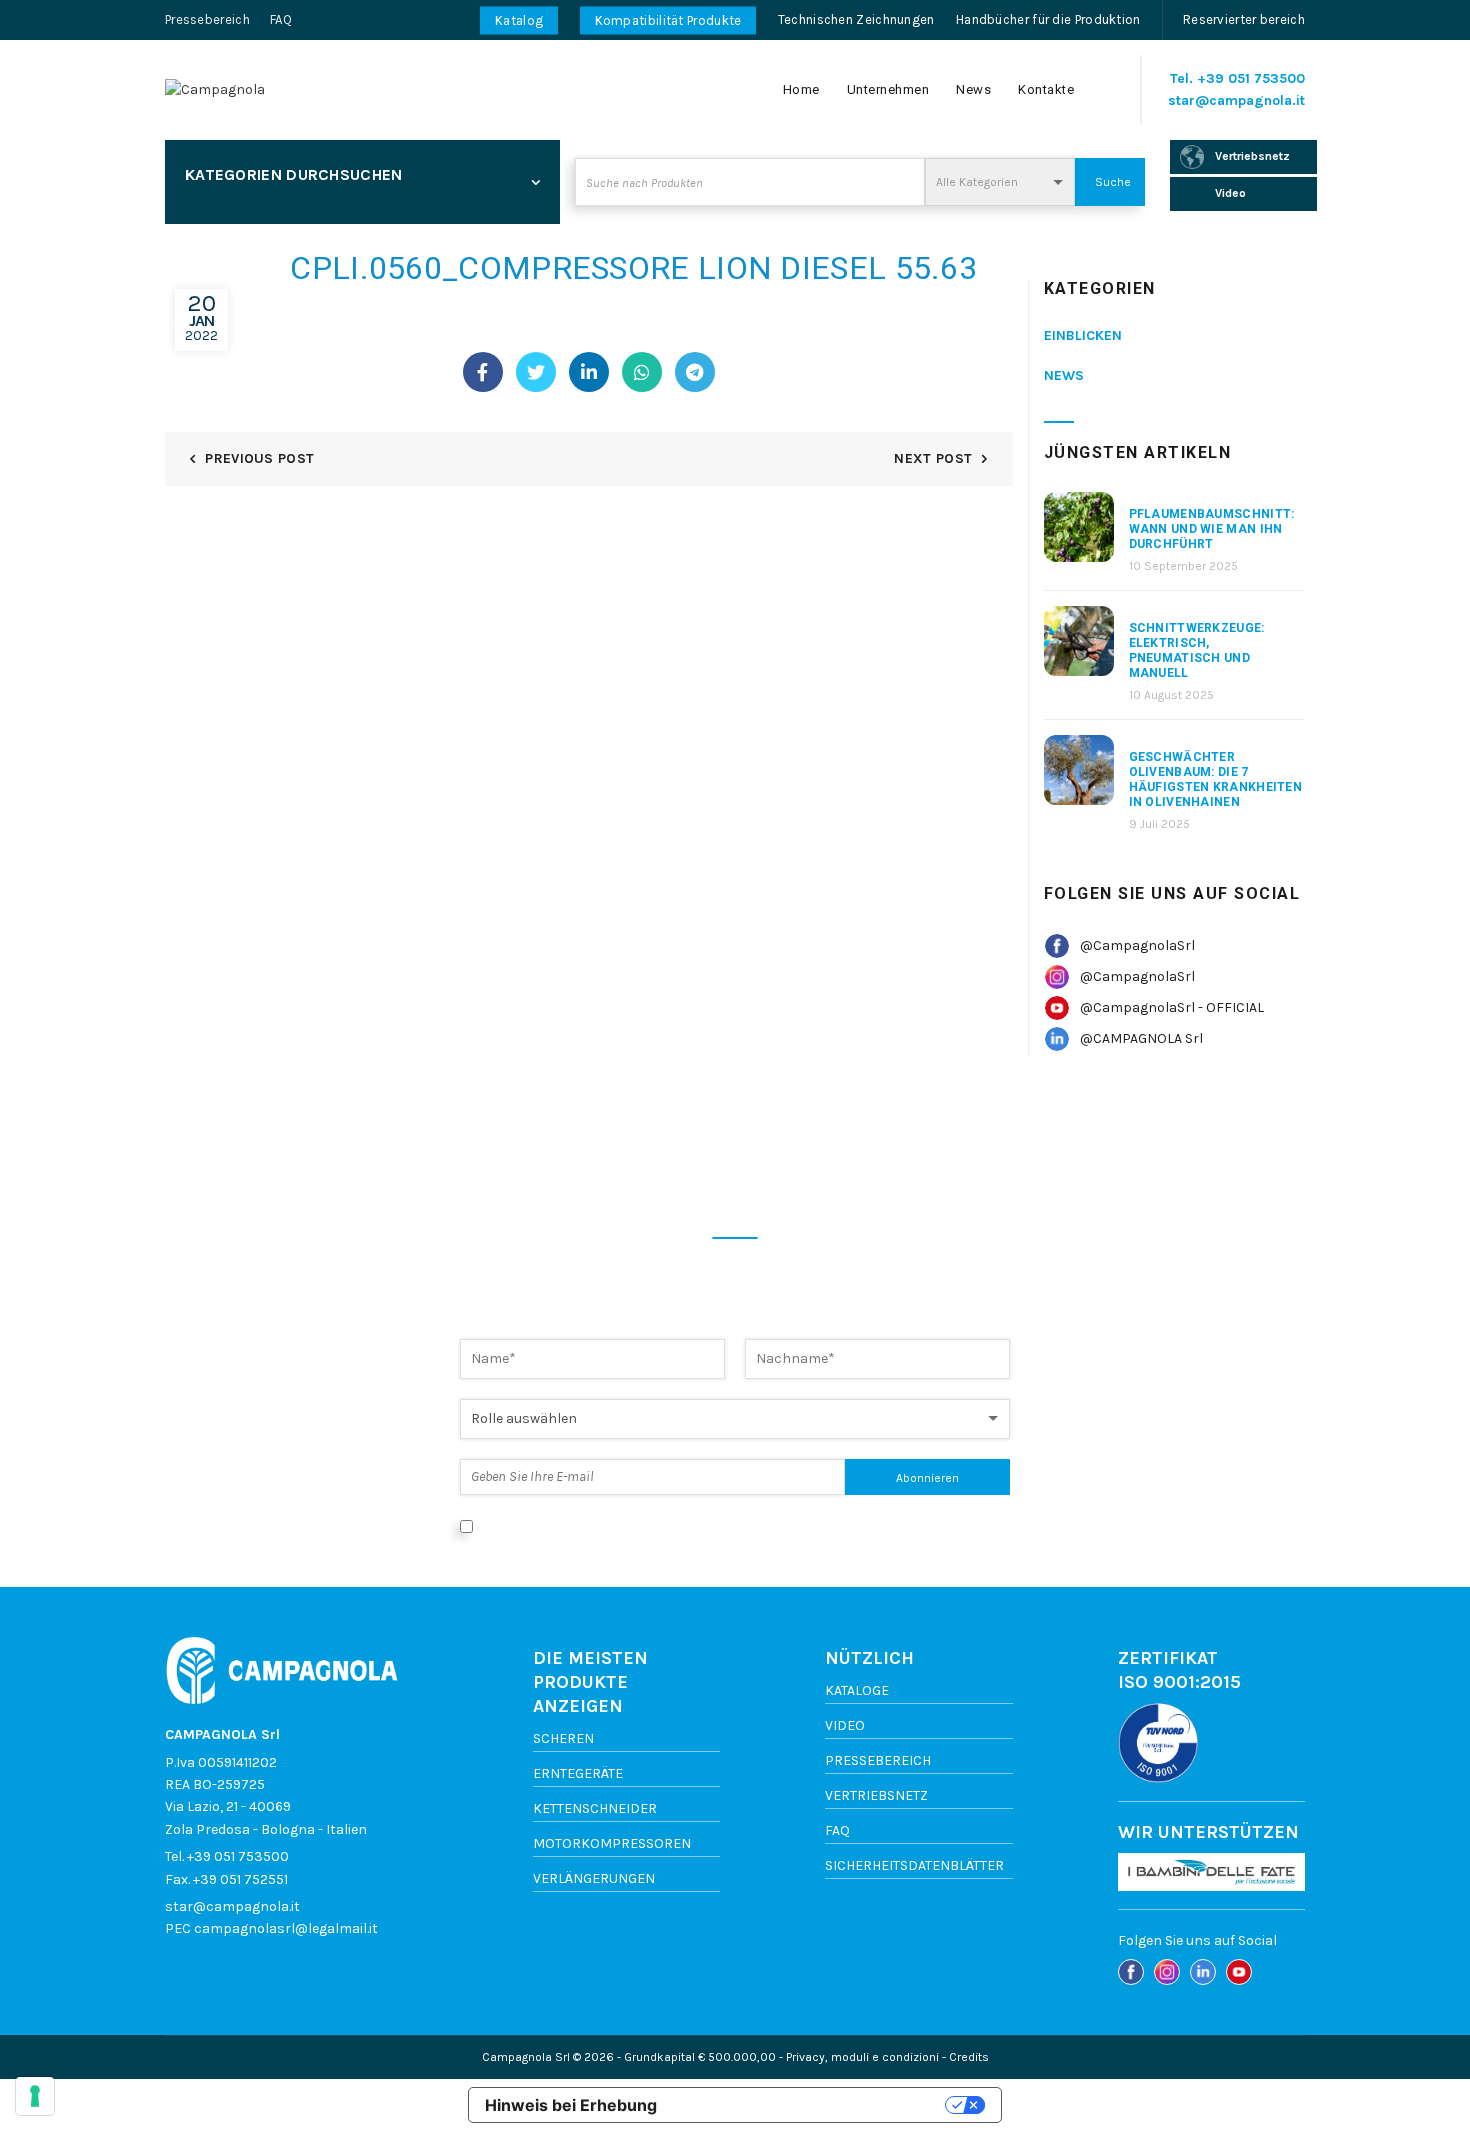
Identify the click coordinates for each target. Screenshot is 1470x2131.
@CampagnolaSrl (1137, 945)
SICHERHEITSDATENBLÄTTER (914, 1865)
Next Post (933, 458)
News (973, 89)
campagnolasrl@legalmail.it (286, 1928)
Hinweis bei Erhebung (571, 2105)
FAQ (281, 19)
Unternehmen (888, 89)
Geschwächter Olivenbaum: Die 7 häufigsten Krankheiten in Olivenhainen (1216, 779)
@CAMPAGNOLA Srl (1141, 1038)
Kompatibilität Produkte (668, 20)
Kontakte (1046, 89)
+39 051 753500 (1251, 78)
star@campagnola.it (1236, 100)
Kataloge (857, 1690)
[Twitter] (536, 372)
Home (801, 89)
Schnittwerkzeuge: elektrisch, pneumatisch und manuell (1197, 650)
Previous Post (259, 458)
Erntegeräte (578, 1773)
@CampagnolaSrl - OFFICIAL (1172, 1007)
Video (845, 1725)
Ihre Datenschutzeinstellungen (811, 2105)
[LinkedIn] (589, 372)
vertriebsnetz (876, 1795)
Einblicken (1083, 335)
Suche (1113, 182)
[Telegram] (695, 372)
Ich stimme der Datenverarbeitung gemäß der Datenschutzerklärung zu (712, 1525)
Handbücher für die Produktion (1048, 19)
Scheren (563, 1738)
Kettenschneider (595, 1808)
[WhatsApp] (642, 372)
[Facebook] (483, 372)
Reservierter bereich (1244, 19)
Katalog (519, 20)
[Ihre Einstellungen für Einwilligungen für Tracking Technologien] (35, 2096)
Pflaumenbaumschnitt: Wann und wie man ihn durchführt (1212, 529)
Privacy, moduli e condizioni (862, 2057)
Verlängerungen (594, 1878)
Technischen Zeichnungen (856, 19)
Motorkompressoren (612, 1843)
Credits (969, 2057)
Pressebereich (207, 19)
